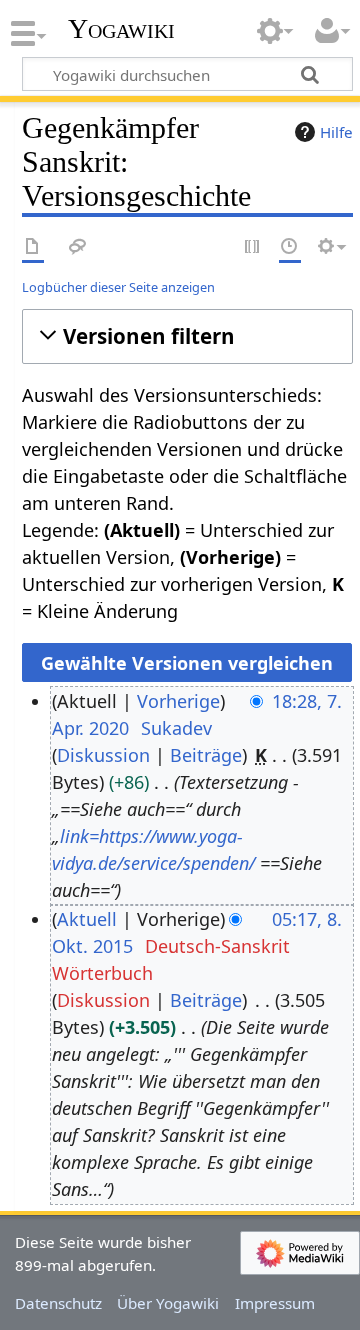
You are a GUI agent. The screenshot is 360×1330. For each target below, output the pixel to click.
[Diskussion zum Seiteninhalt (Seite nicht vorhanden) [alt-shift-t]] (78, 247)
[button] (187, 336)
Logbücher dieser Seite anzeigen (118, 287)
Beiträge (206, 755)
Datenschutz (58, 1303)
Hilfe (336, 132)
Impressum (275, 1303)
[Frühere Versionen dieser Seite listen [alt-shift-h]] (290, 247)
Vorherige (178, 701)
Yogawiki (121, 29)
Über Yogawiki (168, 1303)
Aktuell (87, 919)
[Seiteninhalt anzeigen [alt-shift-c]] (33, 247)
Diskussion (103, 755)
